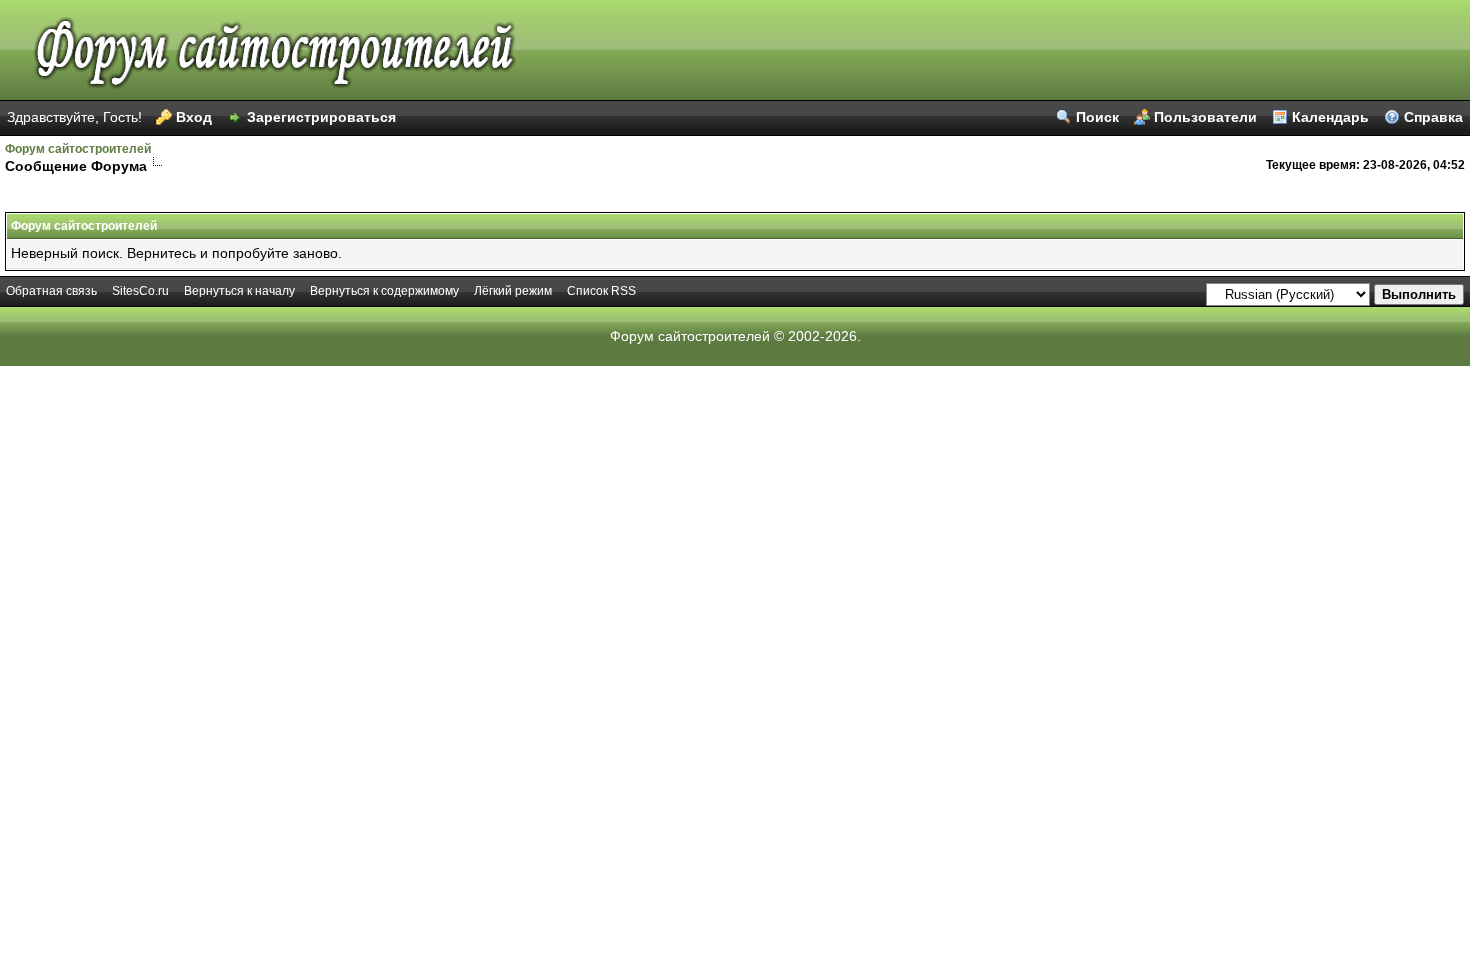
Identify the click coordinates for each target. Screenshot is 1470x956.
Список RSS (601, 291)
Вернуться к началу (239, 291)
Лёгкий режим (513, 291)
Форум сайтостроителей (78, 149)
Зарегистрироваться (321, 117)
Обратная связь (51, 291)
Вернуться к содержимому (384, 291)
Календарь (1330, 117)
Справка (1433, 117)
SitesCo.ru (140, 291)
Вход (194, 117)
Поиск (1097, 117)
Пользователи (1205, 117)
